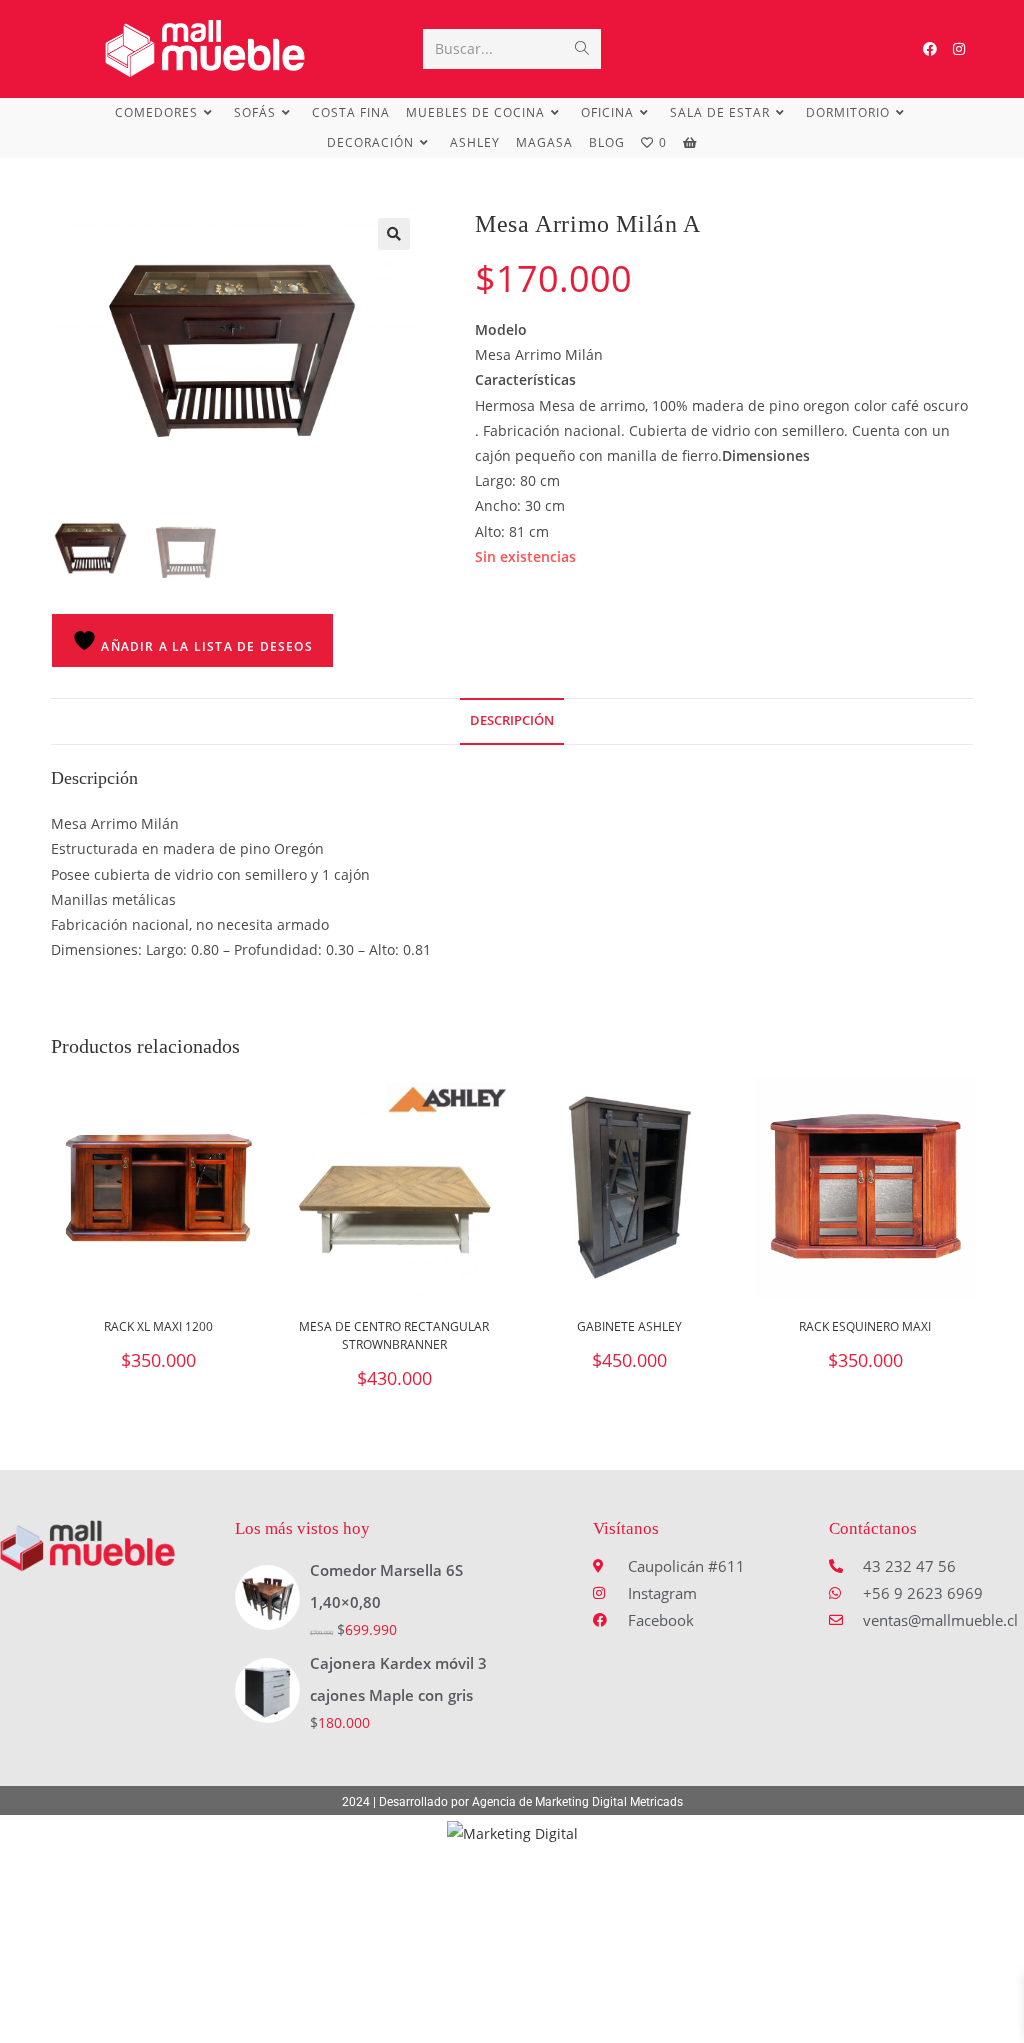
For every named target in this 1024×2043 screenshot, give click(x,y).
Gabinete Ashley (629, 1326)
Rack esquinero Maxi (865, 1326)
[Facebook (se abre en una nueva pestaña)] (930, 49)
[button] (394, 234)
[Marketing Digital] (512, 1832)
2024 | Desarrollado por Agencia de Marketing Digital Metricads (512, 1802)
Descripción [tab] (512, 720)
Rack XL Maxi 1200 (158, 1326)
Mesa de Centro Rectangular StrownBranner (394, 1335)
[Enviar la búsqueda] (582, 49)
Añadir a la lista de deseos (205, 646)
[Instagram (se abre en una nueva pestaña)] (959, 49)
